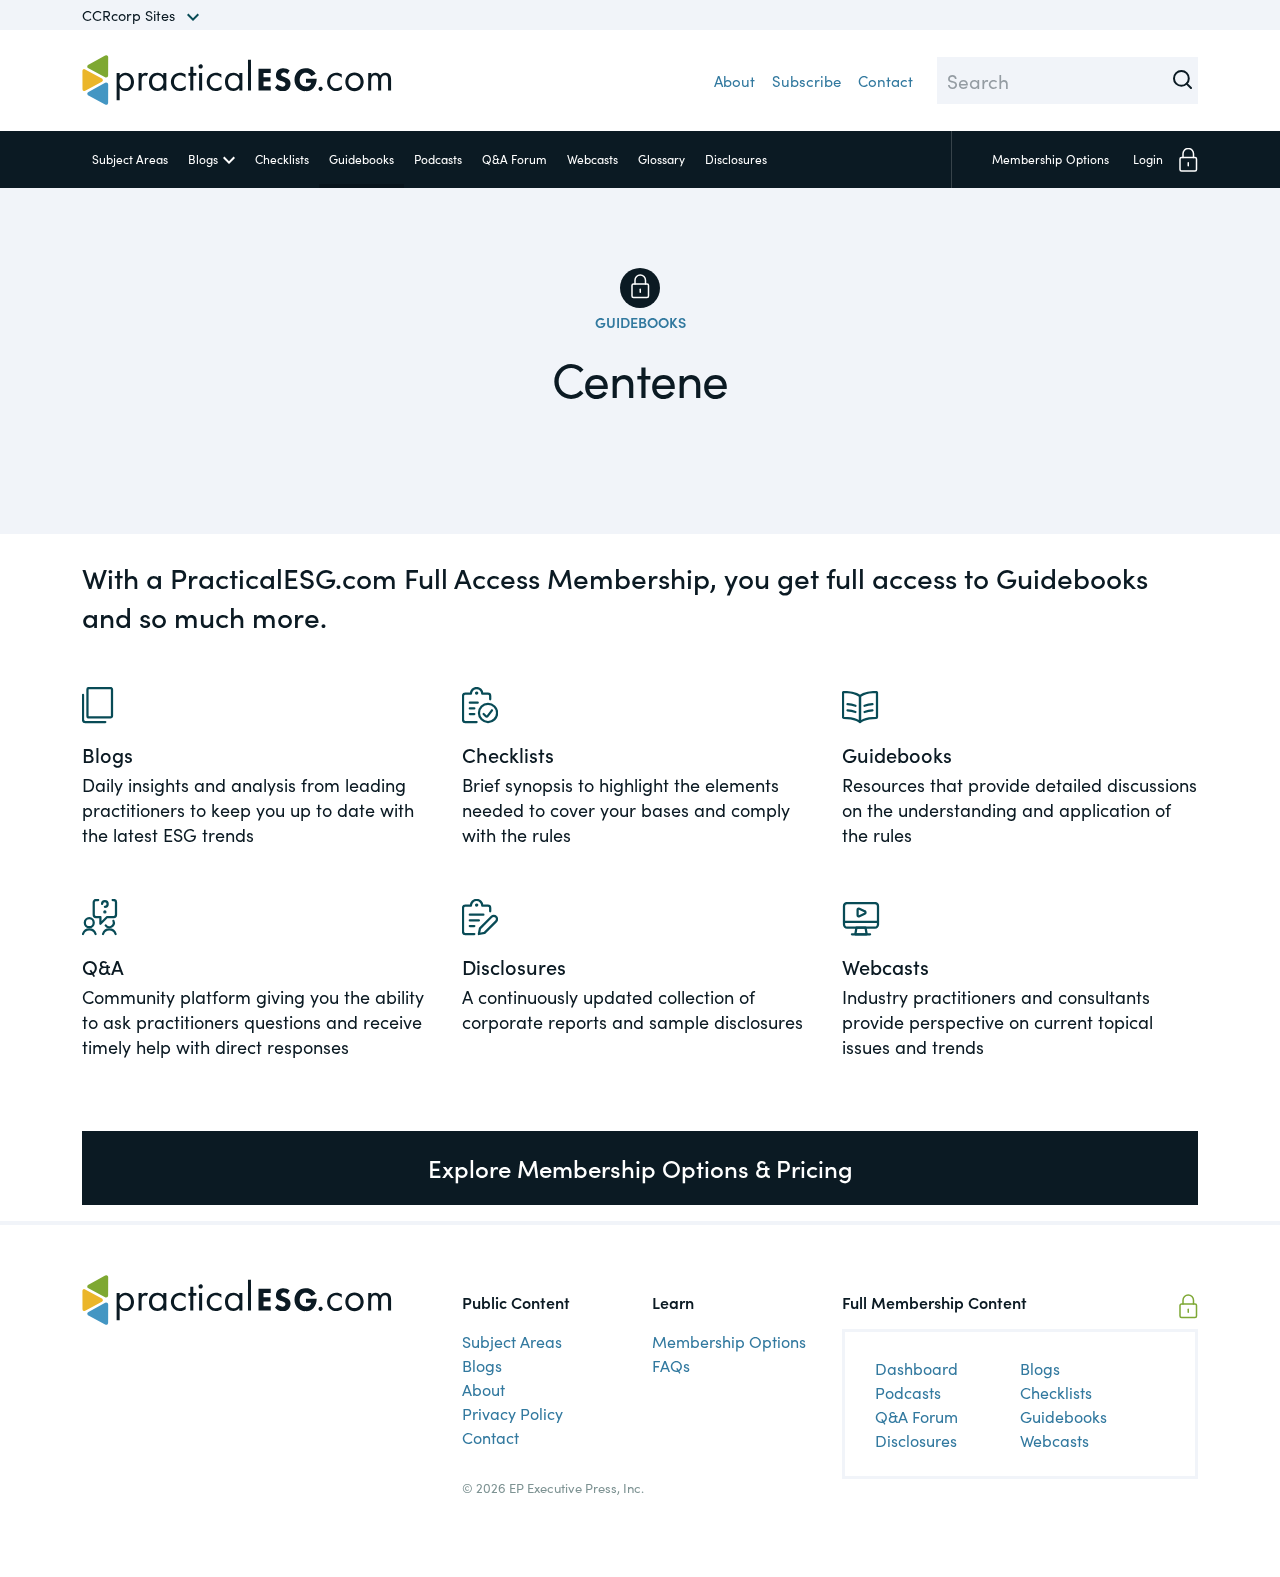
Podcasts (438, 158)
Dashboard (916, 1368)
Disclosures (736, 158)
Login (1148, 158)
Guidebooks (361, 158)
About (734, 80)
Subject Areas (130, 158)
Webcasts (592, 158)
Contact (885, 80)
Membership (1050, 158)
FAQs (671, 1365)
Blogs (203, 158)
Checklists (282, 158)
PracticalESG (237, 80)
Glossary (661, 158)
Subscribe (806, 80)
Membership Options (729, 1341)
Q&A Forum (514, 158)
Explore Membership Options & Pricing (640, 1167)
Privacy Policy (512, 1413)
